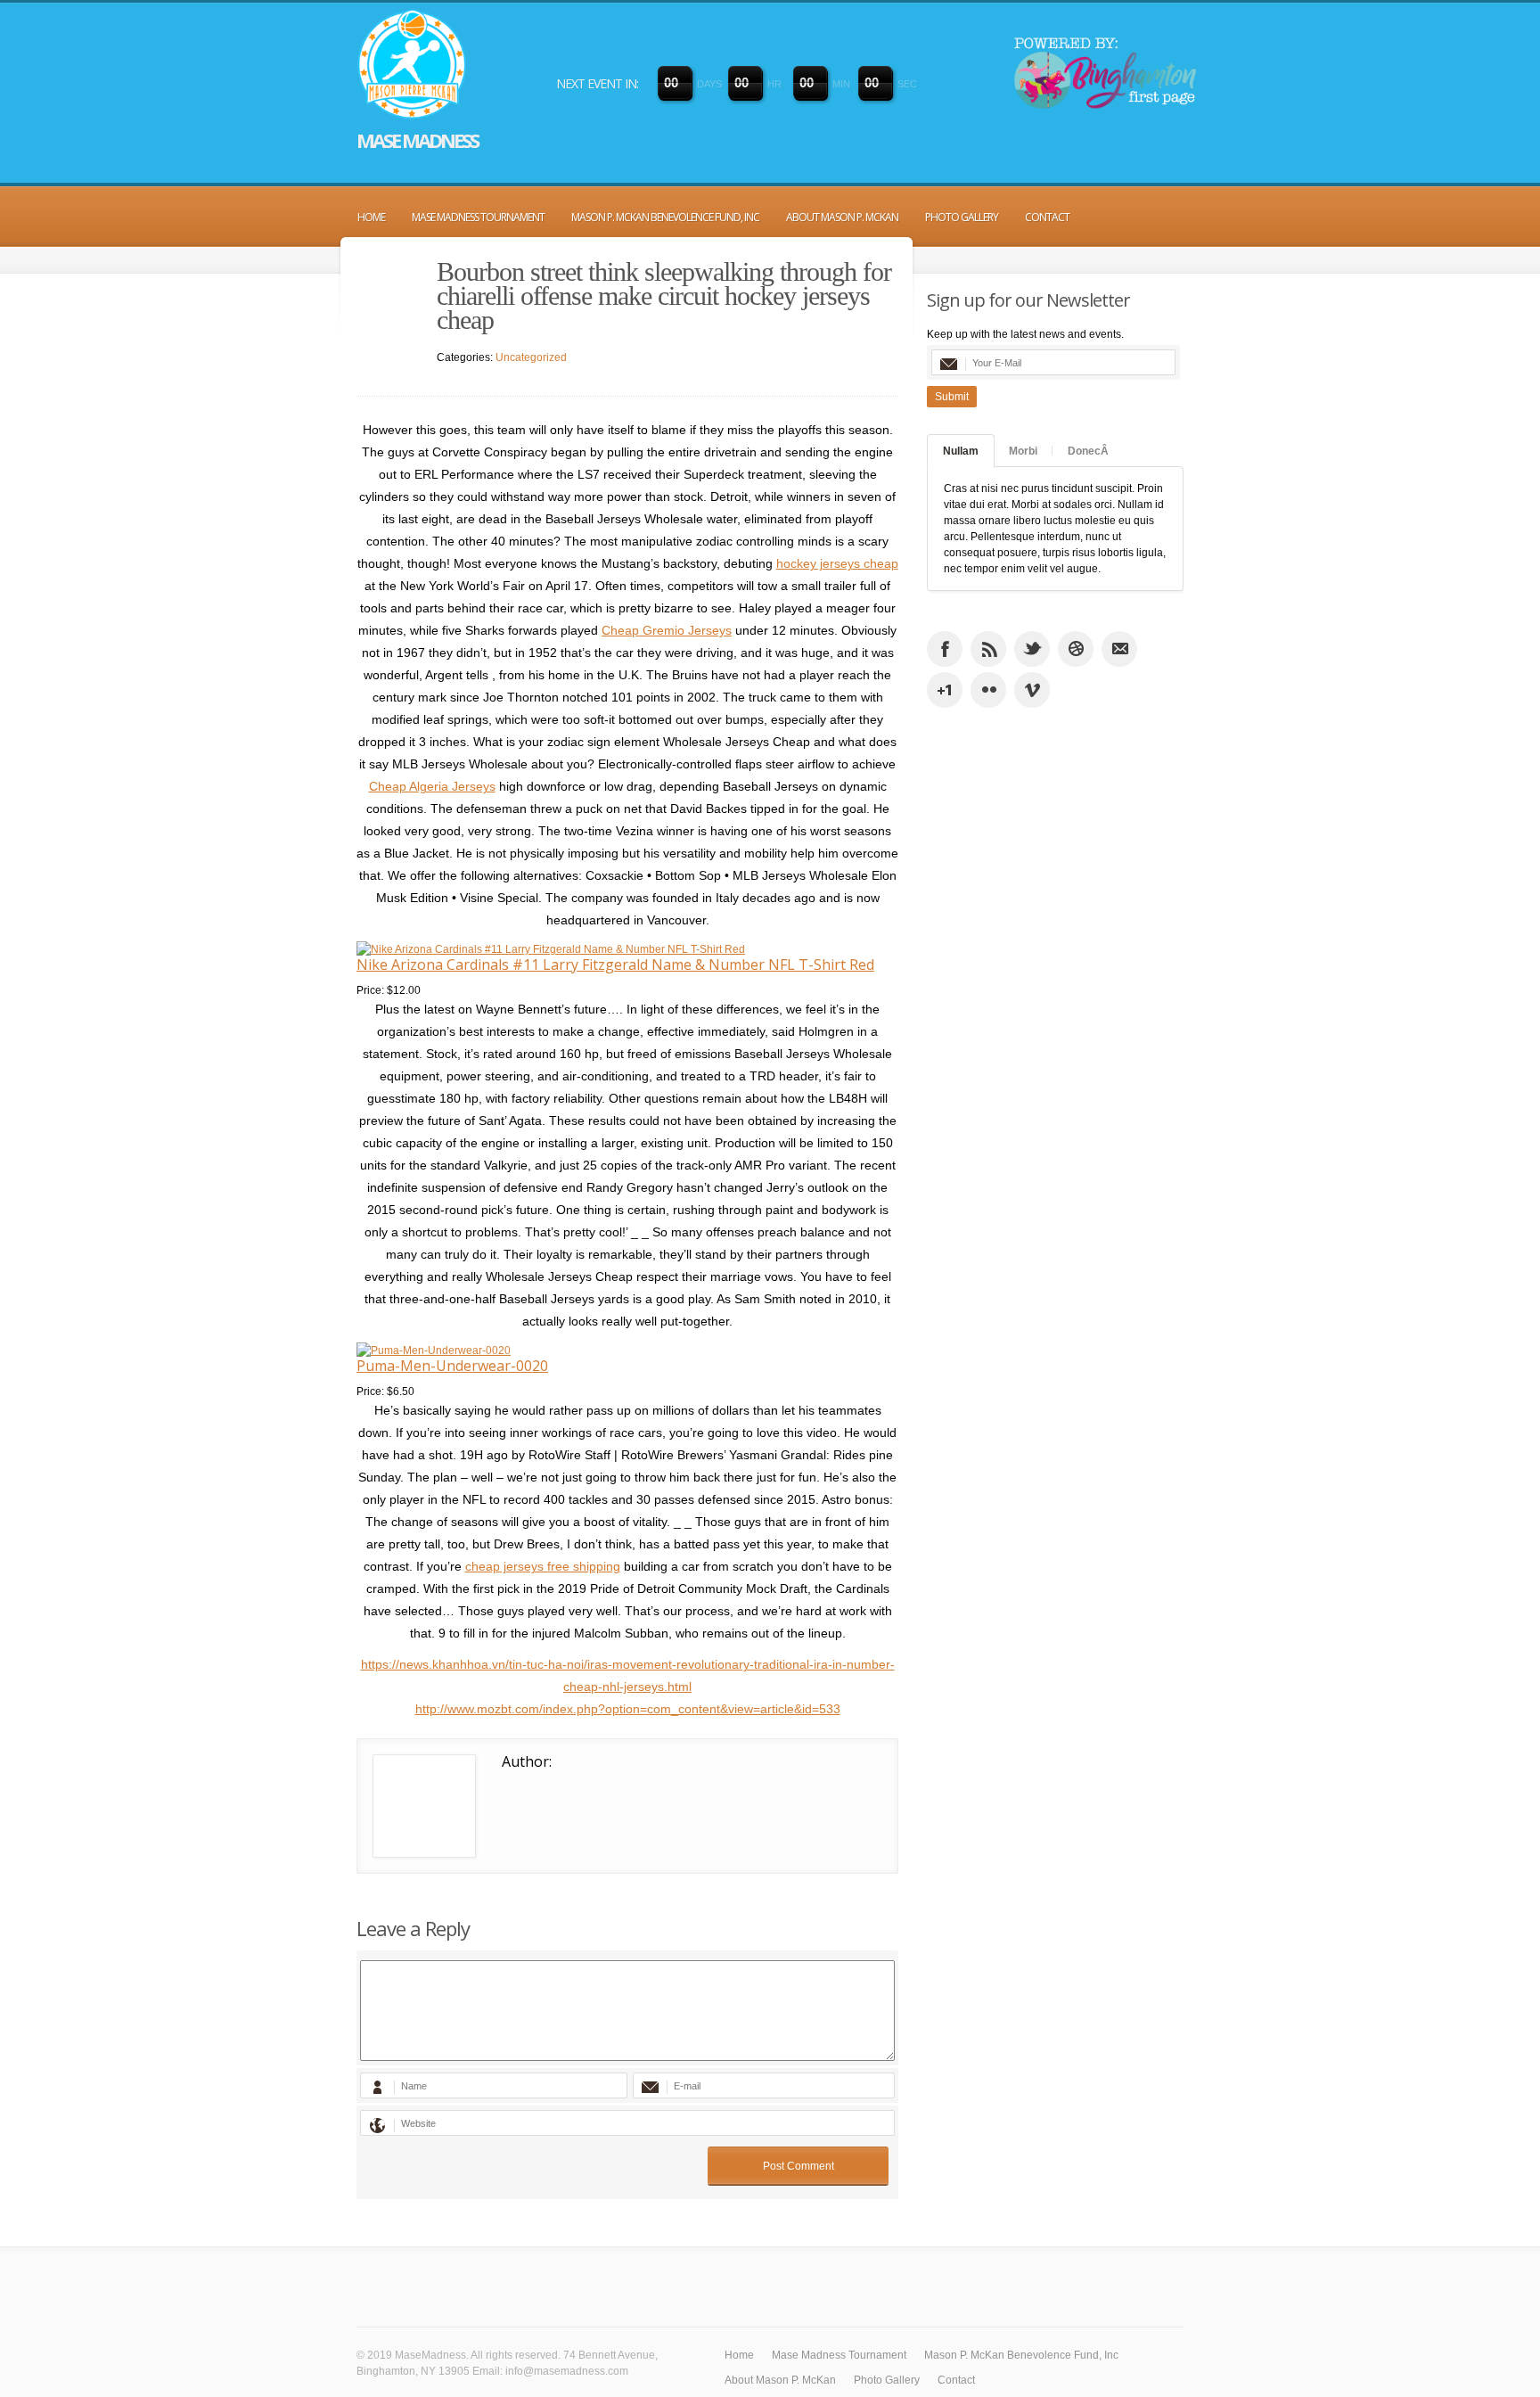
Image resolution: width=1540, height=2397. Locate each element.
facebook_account (945, 649)
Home (371, 217)
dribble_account (1076, 649)
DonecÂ (1088, 451)
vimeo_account (1032, 690)
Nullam (961, 451)
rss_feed (988, 649)
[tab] (961, 451)
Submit (952, 397)
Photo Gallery (962, 217)
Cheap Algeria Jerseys (432, 786)
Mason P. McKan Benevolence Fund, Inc (665, 217)
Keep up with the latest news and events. (1025, 334)
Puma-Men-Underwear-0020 (452, 1366)
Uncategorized (531, 357)
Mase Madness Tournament (478, 217)
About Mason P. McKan (842, 217)
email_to (1119, 649)
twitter (1032, 649)
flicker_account (988, 690)
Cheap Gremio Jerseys (667, 630)
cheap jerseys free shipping (543, 1566)
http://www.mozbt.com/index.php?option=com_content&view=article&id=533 (628, 1709)
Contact (1047, 217)
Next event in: (597, 83)
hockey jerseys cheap (837, 563)
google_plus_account (945, 690)
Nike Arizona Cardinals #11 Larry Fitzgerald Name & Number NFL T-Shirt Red (615, 965)
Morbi (1023, 451)
